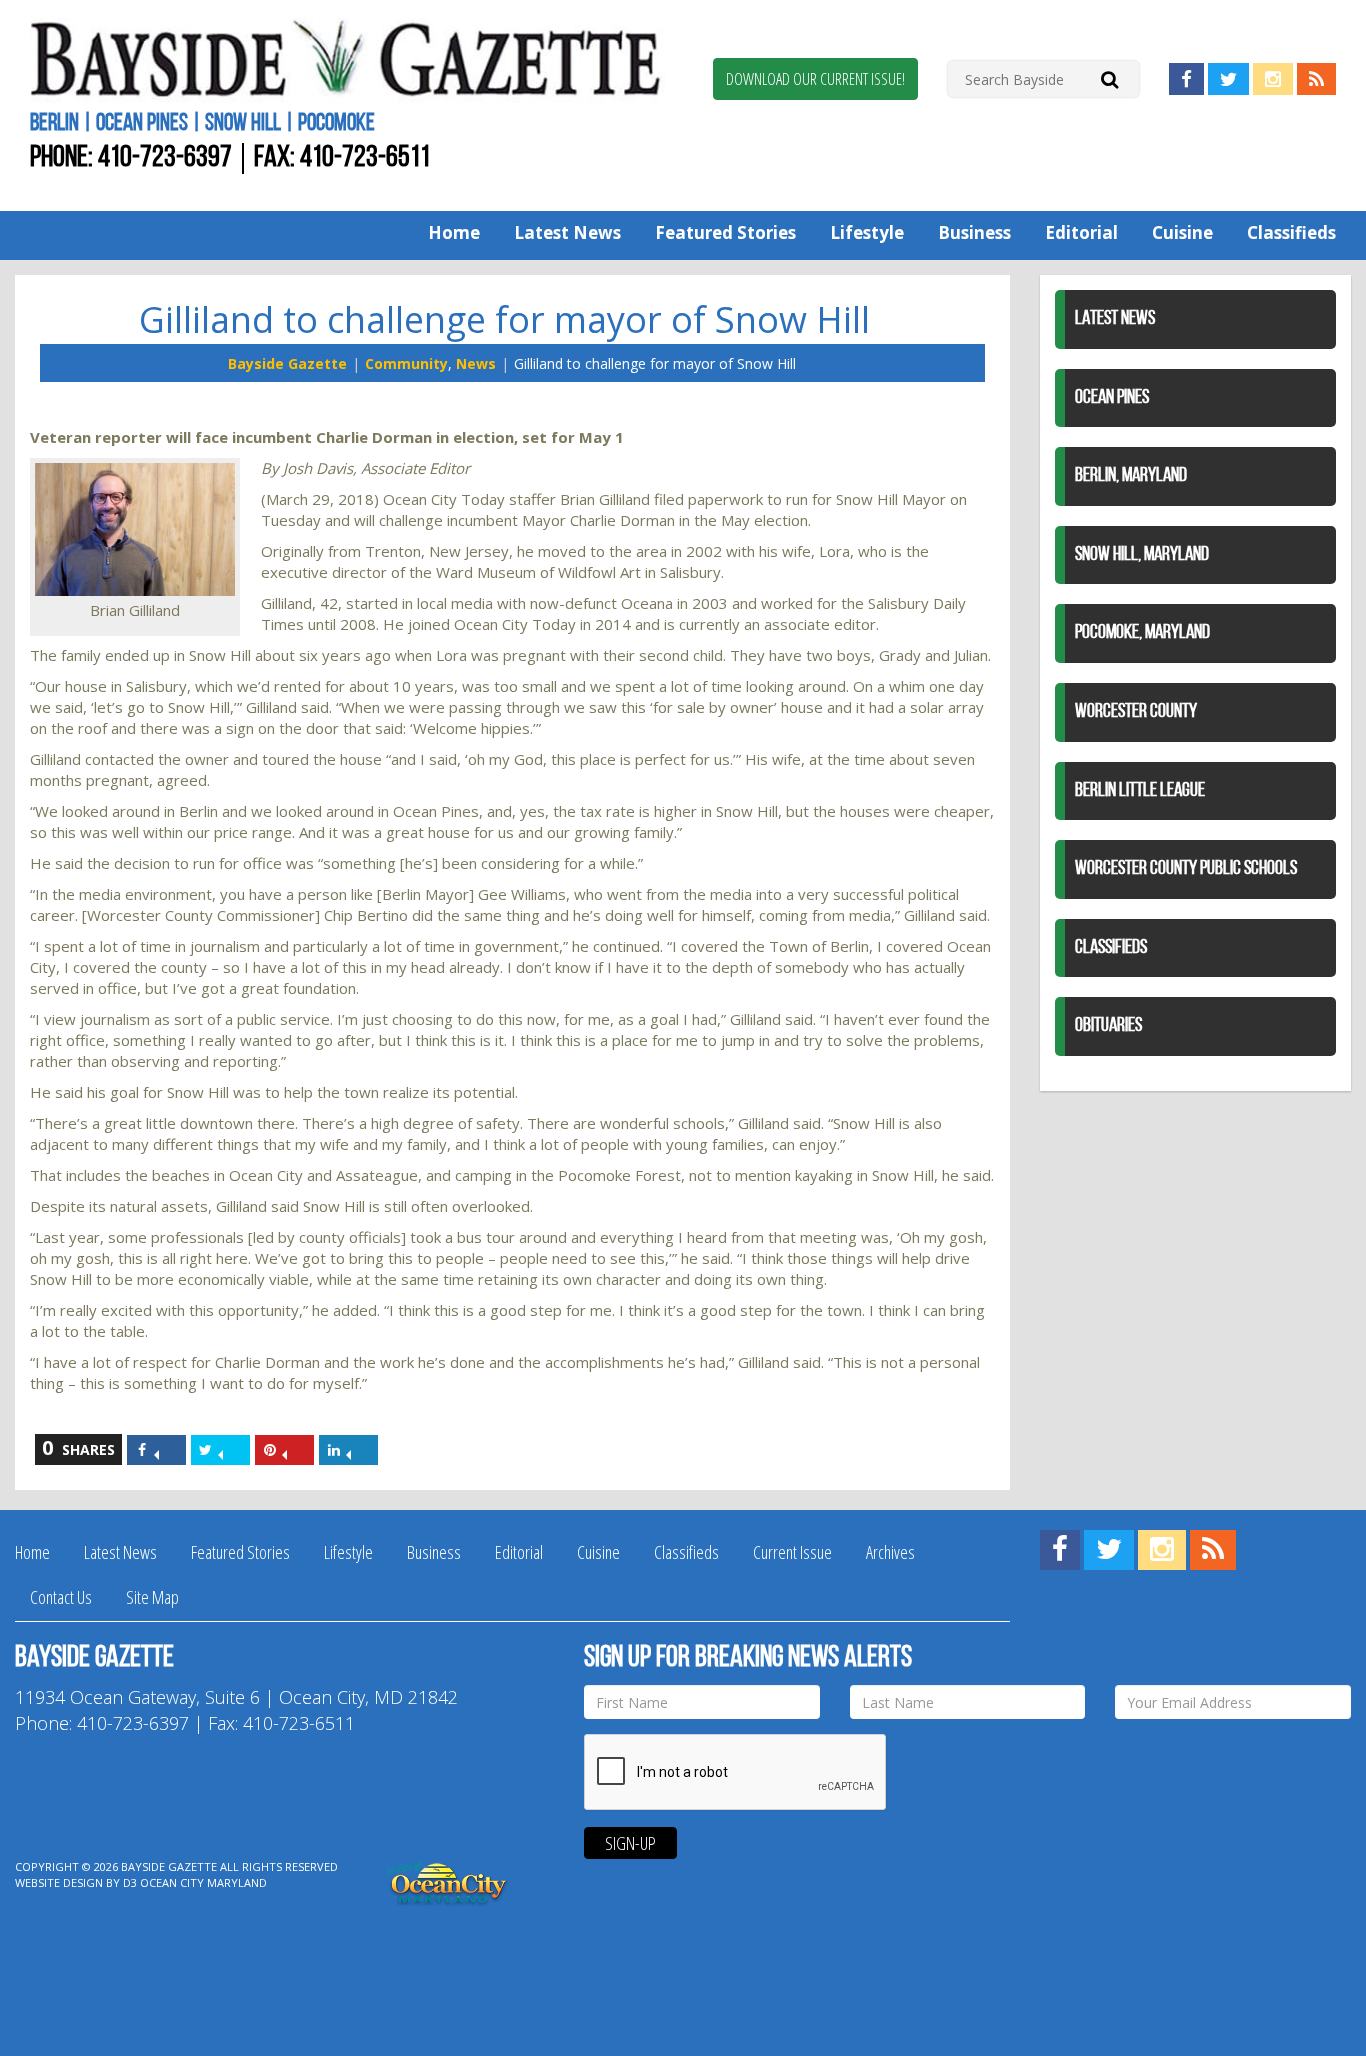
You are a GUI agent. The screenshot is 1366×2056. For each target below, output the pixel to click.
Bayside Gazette (287, 363)
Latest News (567, 232)
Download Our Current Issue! (815, 79)
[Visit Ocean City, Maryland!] (448, 1881)
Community (406, 363)
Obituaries (1108, 1026)
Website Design (59, 1882)
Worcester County (1136, 712)
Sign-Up (630, 1843)
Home (454, 232)
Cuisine (1182, 232)
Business (974, 232)
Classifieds (1291, 232)
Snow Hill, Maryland (1142, 555)
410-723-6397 (165, 158)
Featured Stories (725, 232)
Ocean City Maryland (203, 1882)
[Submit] (1109, 78)
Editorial (1081, 232)
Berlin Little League (1140, 791)
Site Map (152, 1597)
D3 (130, 1882)
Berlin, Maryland (1131, 476)
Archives (890, 1552)
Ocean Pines (1112, 398)
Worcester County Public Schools (1186, 869)
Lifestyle (867, 232)
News (476, 363)
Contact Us (61, 1597)
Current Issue (792, 1552)
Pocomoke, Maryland (1142, 633)
